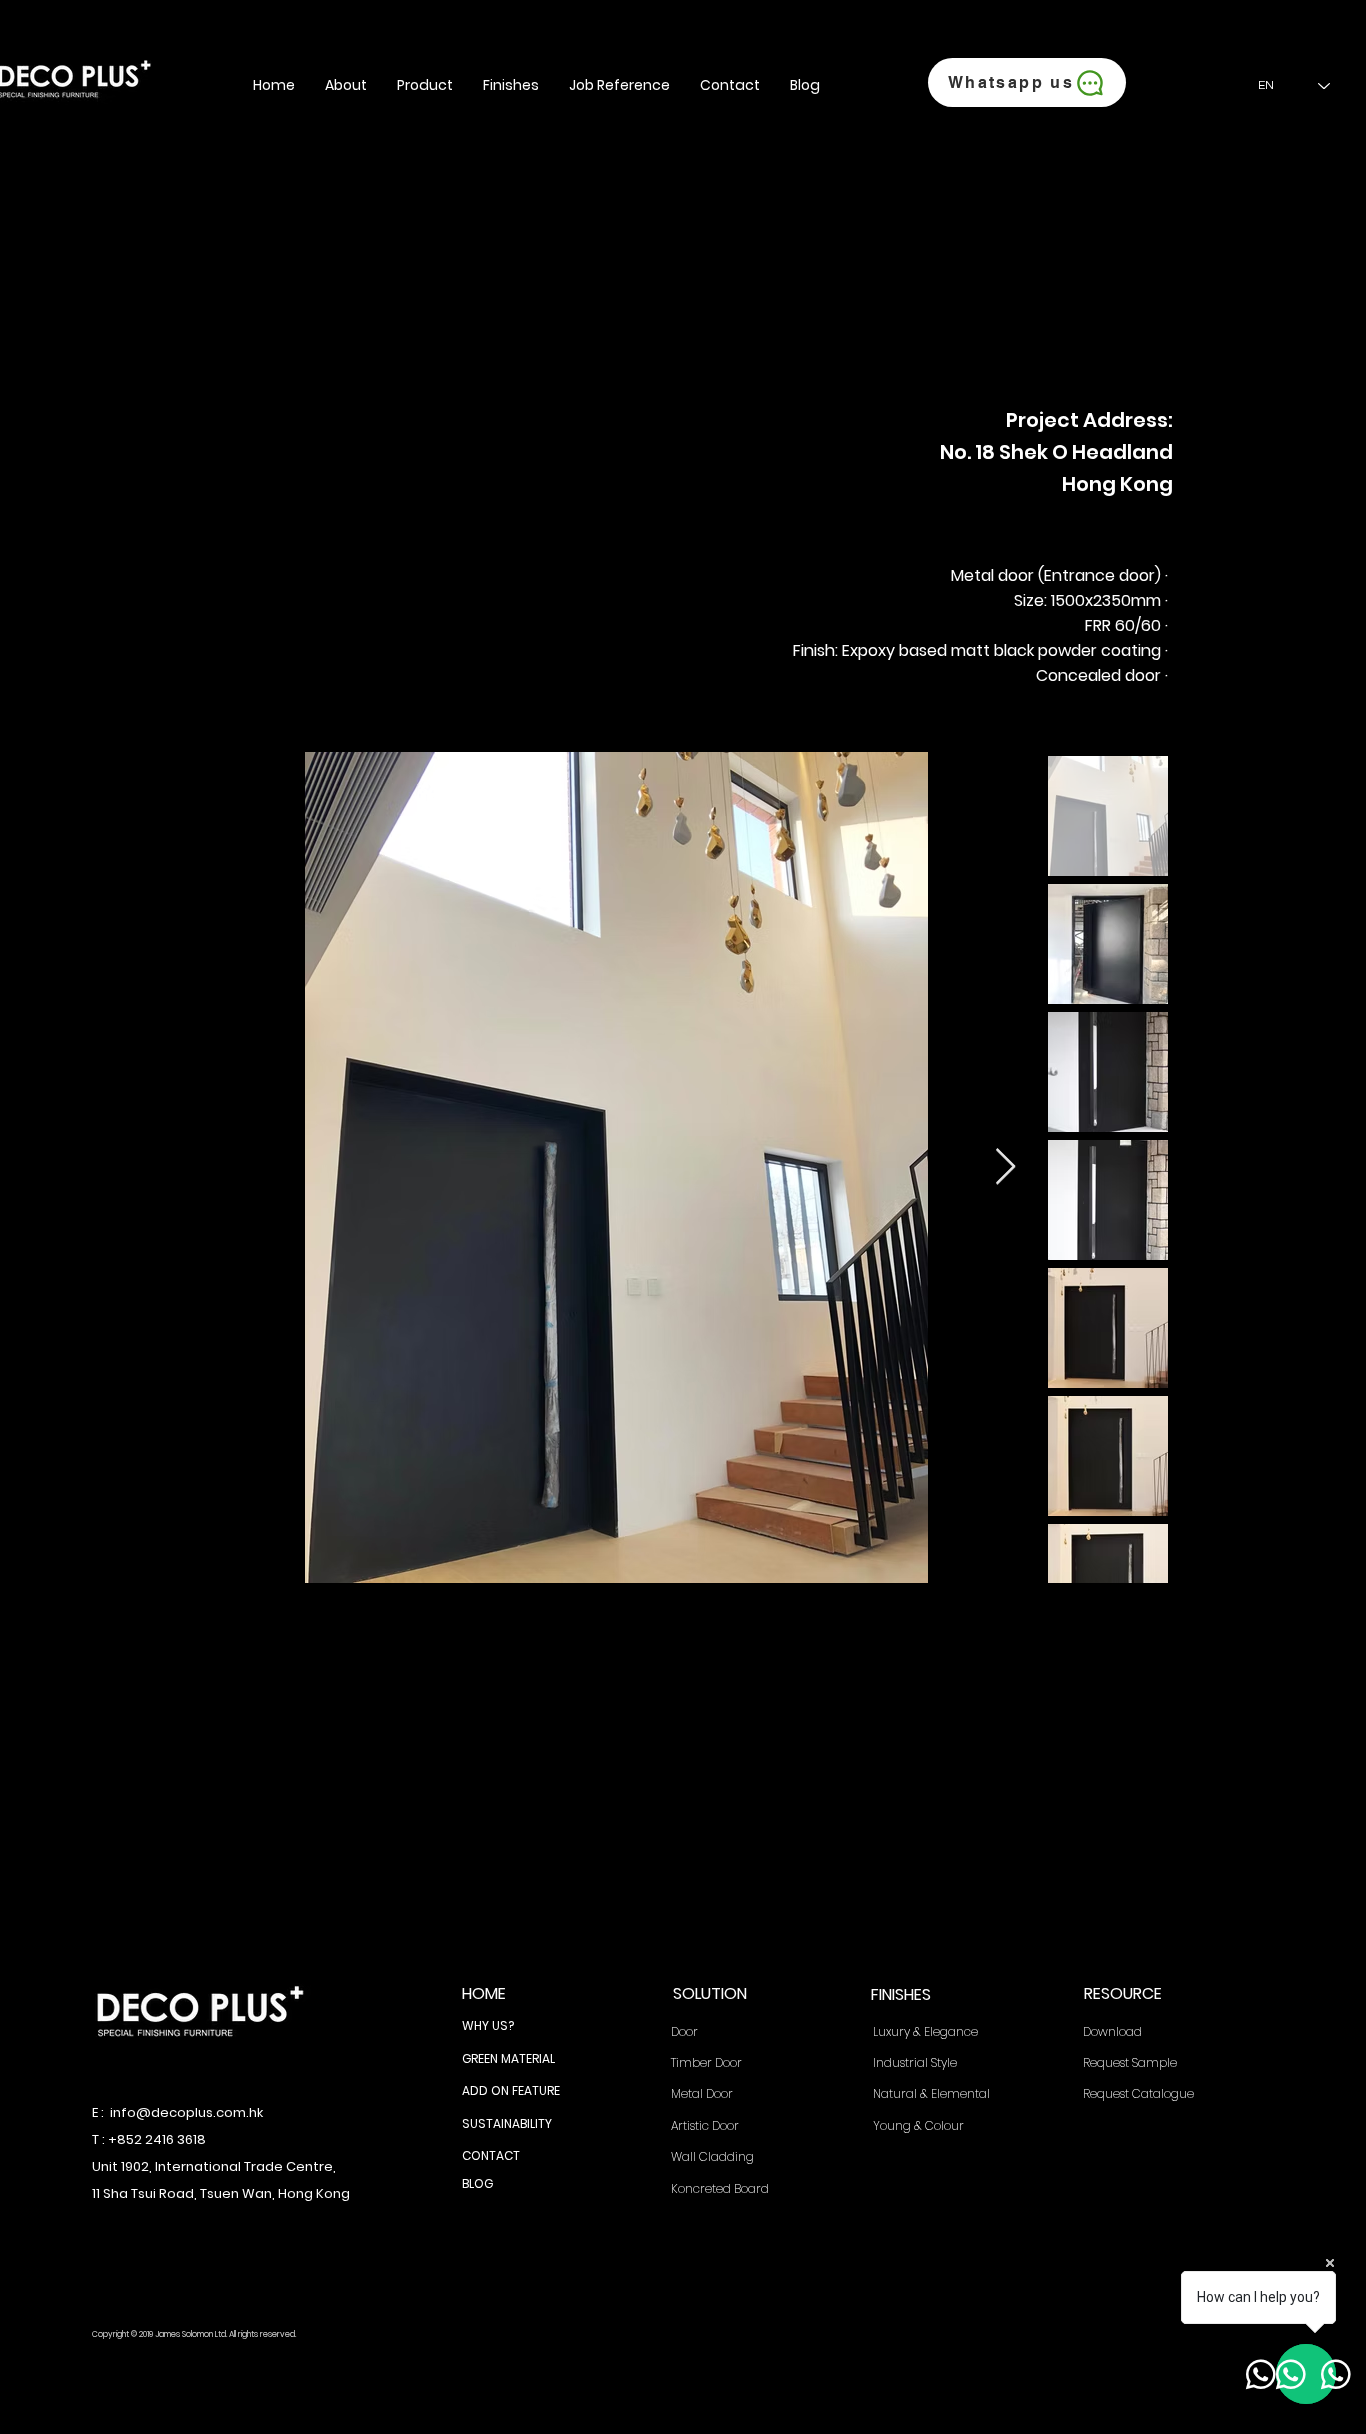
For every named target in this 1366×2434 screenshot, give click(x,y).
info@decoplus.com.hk (186, 2112)
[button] (346, 85)
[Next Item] (1005, 1167)
